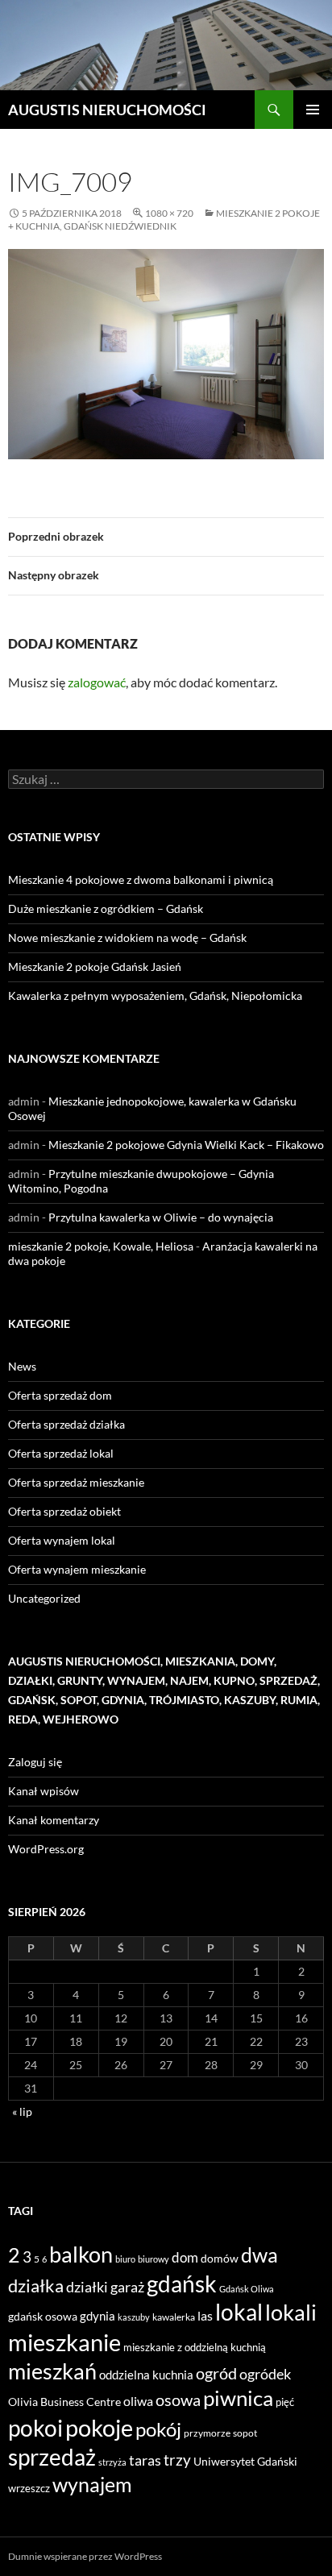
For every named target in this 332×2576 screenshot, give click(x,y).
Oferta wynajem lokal (62, 1540)
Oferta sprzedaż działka (66, 1424)
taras (145, 2460)
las (205, 2315)
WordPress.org (46, 1849)
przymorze (207, 2433)
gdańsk (182, 2284)
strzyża (112, 2462)
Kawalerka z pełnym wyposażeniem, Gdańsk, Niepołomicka (155, 996)
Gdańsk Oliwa (247, 2289)
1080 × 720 (169, 213)
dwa (259, 2255)
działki (87, 2287)
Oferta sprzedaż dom (60, 1395)
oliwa (138, 2401)
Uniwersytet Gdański (245, 2461)
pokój (158, 2429)
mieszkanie (64, 2342)
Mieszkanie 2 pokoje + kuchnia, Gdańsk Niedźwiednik (164, 220)
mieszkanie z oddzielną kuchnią (195, 2347)
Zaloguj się (35, 1762)
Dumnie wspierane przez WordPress (85, 2556)
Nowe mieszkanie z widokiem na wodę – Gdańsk (127, 937)
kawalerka (174, 2317)
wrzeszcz (29, 2488)
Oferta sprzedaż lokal (61, 1453)
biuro (125, 2259)
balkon (81, 2254)
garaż (127, 2287)
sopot (245, 2433)
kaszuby (134, 2317)
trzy (177, 2460)
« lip (22, 2111)
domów (220, 2258)
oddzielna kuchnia (146, 2375)
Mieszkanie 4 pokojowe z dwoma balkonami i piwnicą (141, 879)
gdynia (98, 2316)
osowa (178, 2400)
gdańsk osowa (43, 2316)
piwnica (238, 2398)
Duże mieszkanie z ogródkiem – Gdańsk (106, 908)
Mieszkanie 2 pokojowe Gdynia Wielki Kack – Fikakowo (186, 1145)
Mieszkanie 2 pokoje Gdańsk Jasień (95, 967)
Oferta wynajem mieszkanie (77, 1569)
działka (36, 2286)
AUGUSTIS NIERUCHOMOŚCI (107, 110)
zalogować (97, 682)
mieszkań (52, 2371)
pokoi (35, 2428)
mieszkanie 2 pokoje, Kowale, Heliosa (101, 1246)
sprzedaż (52, 2457)
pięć (285, 2402)
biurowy (154, 2259)
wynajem (92, 2484)
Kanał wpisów (44, 1791)
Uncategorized (44, 1598)
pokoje (99, 2427)
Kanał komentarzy (54, 1820)
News (22, 1366)
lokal (239, 2312)
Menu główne (313, 110)
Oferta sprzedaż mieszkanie (76, 1482)
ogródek (265, 2374)
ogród (216, 2373)
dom (185, 2257)
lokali (291, 2313)
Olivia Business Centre (64, 2402)
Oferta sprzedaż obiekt (64, 1511)
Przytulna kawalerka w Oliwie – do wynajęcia (161, 1217)
